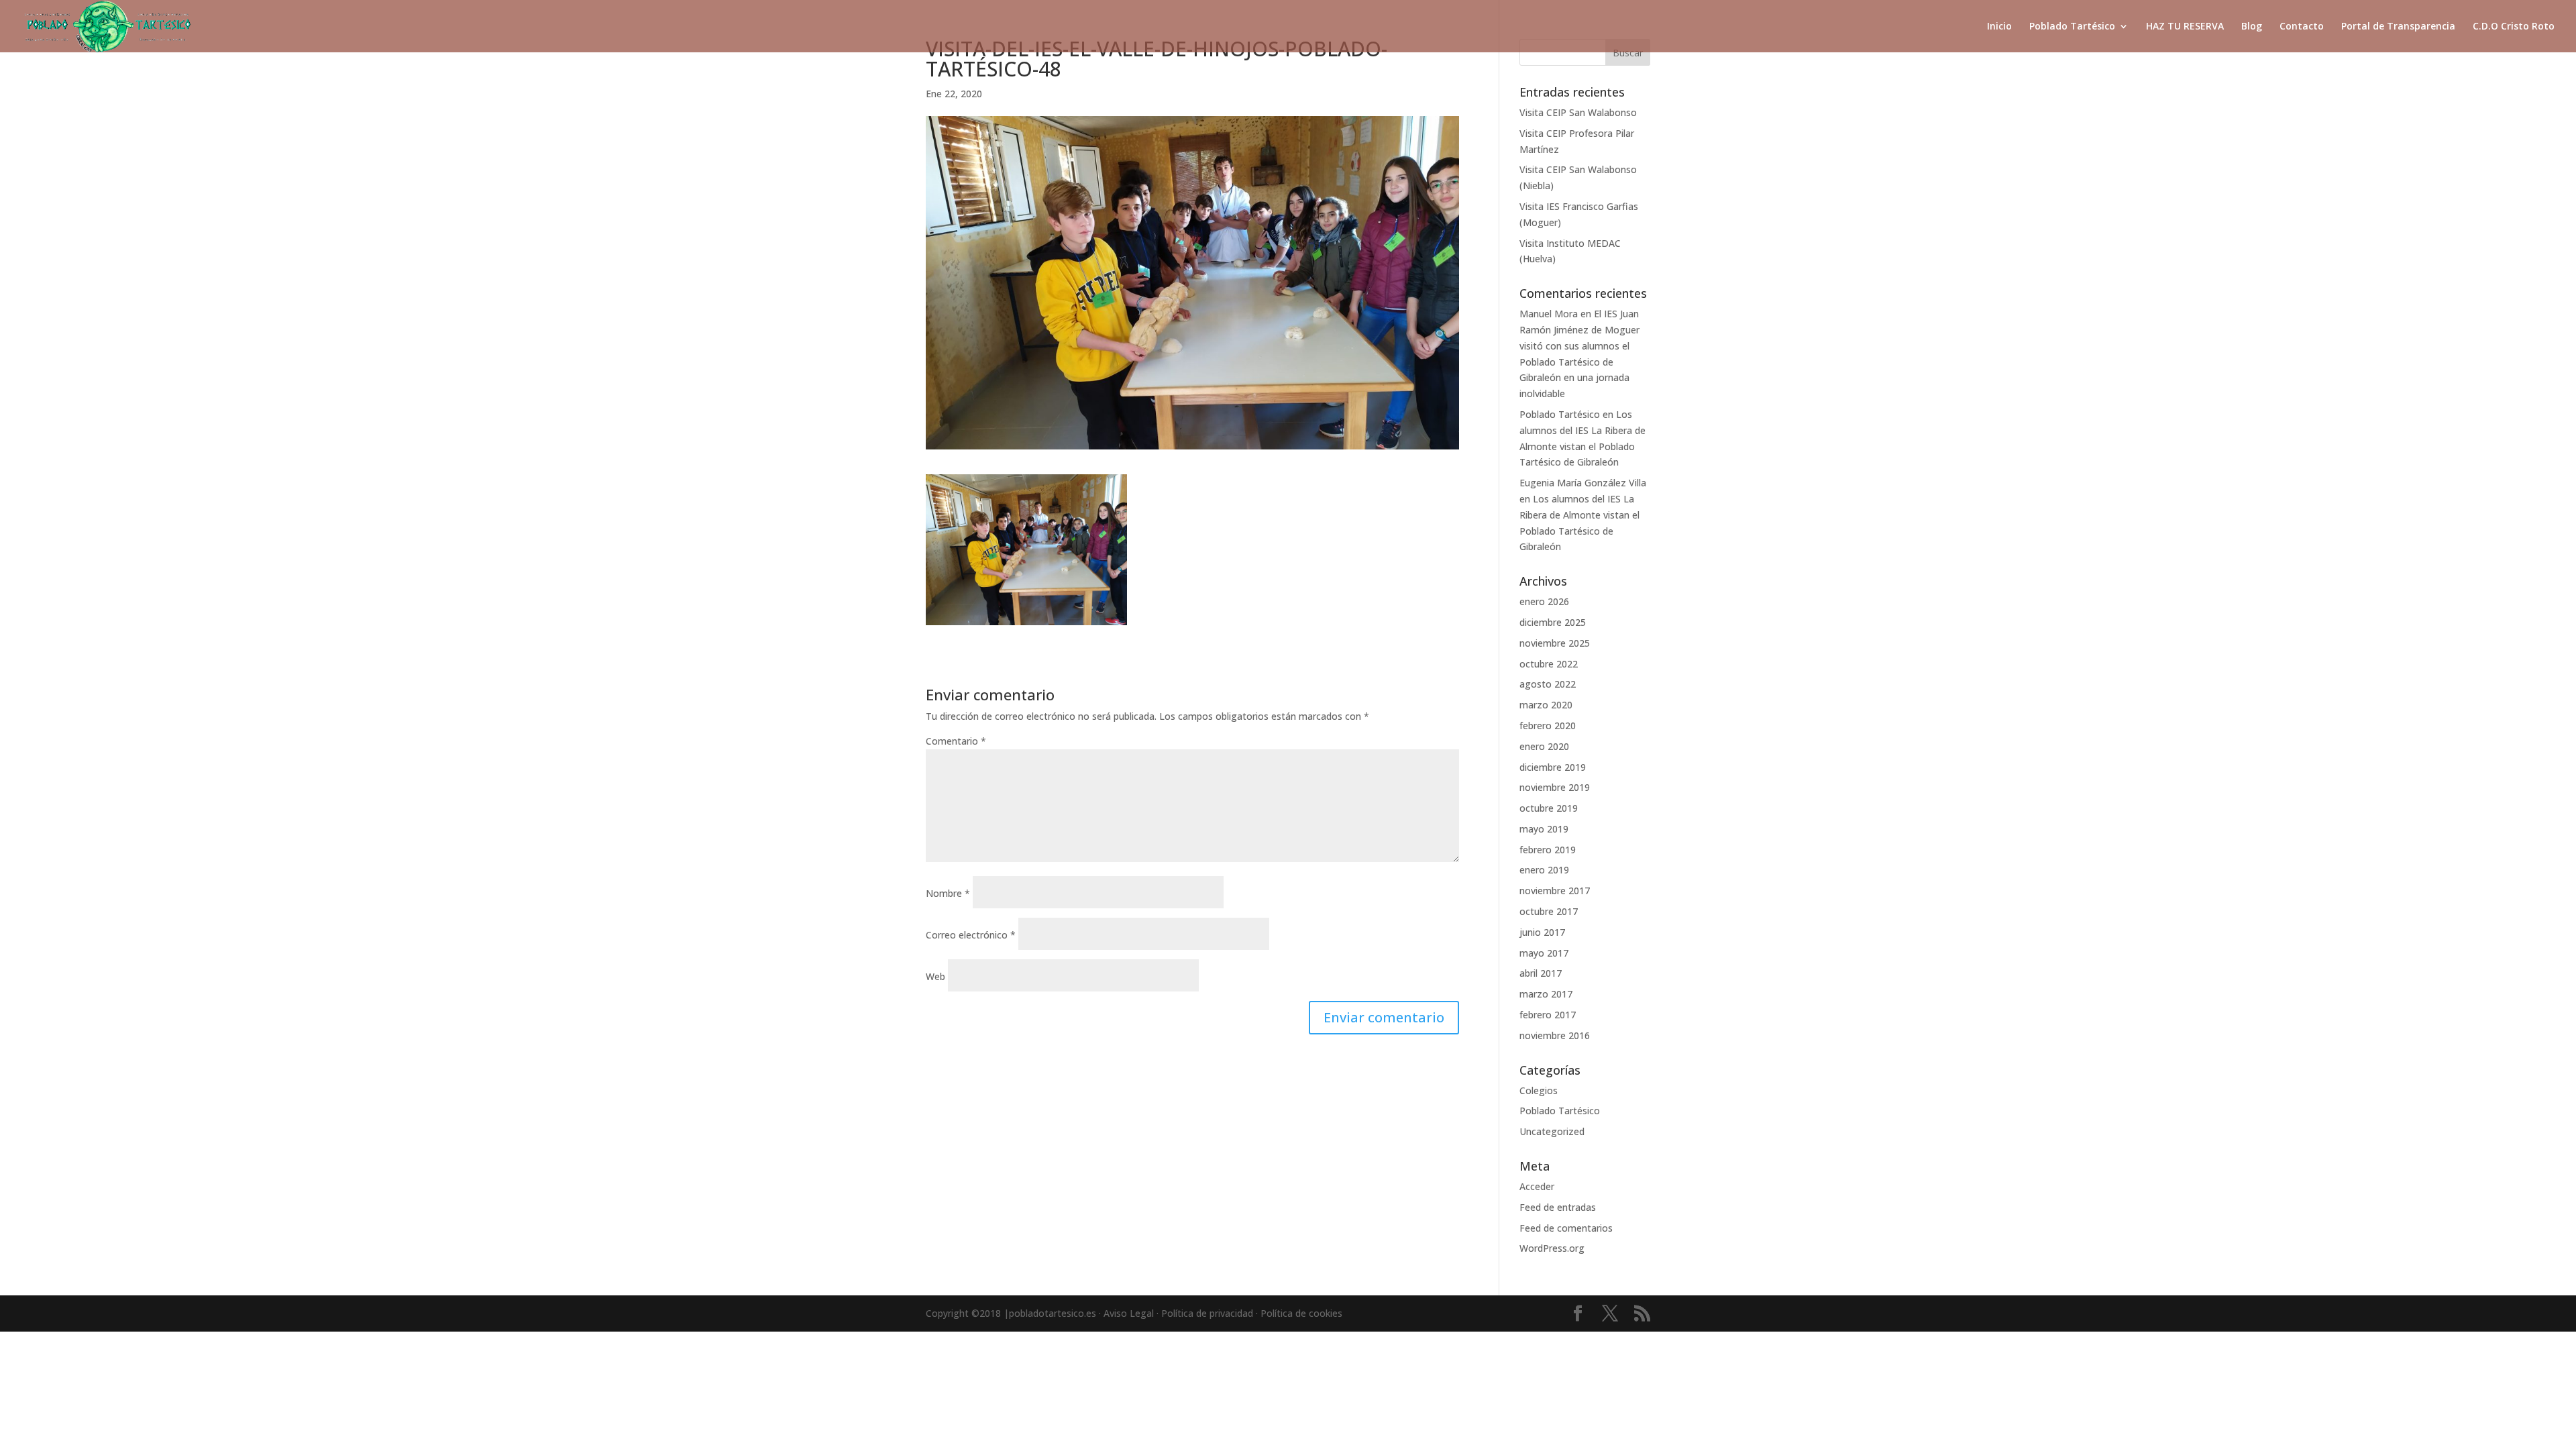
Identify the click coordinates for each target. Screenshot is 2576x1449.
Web (935, 976)
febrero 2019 (1548, 850)
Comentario (956, 741)
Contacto (2302, 27)
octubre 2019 (1549, 808)
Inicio (1999, 27)
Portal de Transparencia (2398, 27)
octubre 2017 (1549, 911)
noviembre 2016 (1555, 1035)
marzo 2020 (1546, 705)
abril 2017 (1541, 973)
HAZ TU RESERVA (2185, 27)
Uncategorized (1552, 1131)
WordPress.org (1552, 1248)
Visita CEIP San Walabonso (1578, 112)
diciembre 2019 (1553, 767)
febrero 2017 (1548, 1015)
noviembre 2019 (1555, 787)
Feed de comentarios (1566, 1228)
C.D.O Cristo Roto (2514, 27)
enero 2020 (1544, 746)
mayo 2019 (1544, 829)
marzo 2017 (1546, 994)
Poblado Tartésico (2072, 27)
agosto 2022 (1548, 684)
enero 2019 (1544, 870)
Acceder (1537, 1186)
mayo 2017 (1544, 953)
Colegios (1539, 1090)
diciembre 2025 (1553, 622)
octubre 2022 (1549, 664)
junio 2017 (1542, 932)
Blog (2252, 27)
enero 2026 (1544, 601)
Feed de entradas (1558, 1207)
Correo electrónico (971, 935)
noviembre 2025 (1555, 643)
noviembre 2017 (1555, 891)
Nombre (948, 893)
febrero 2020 (1548, 726)
